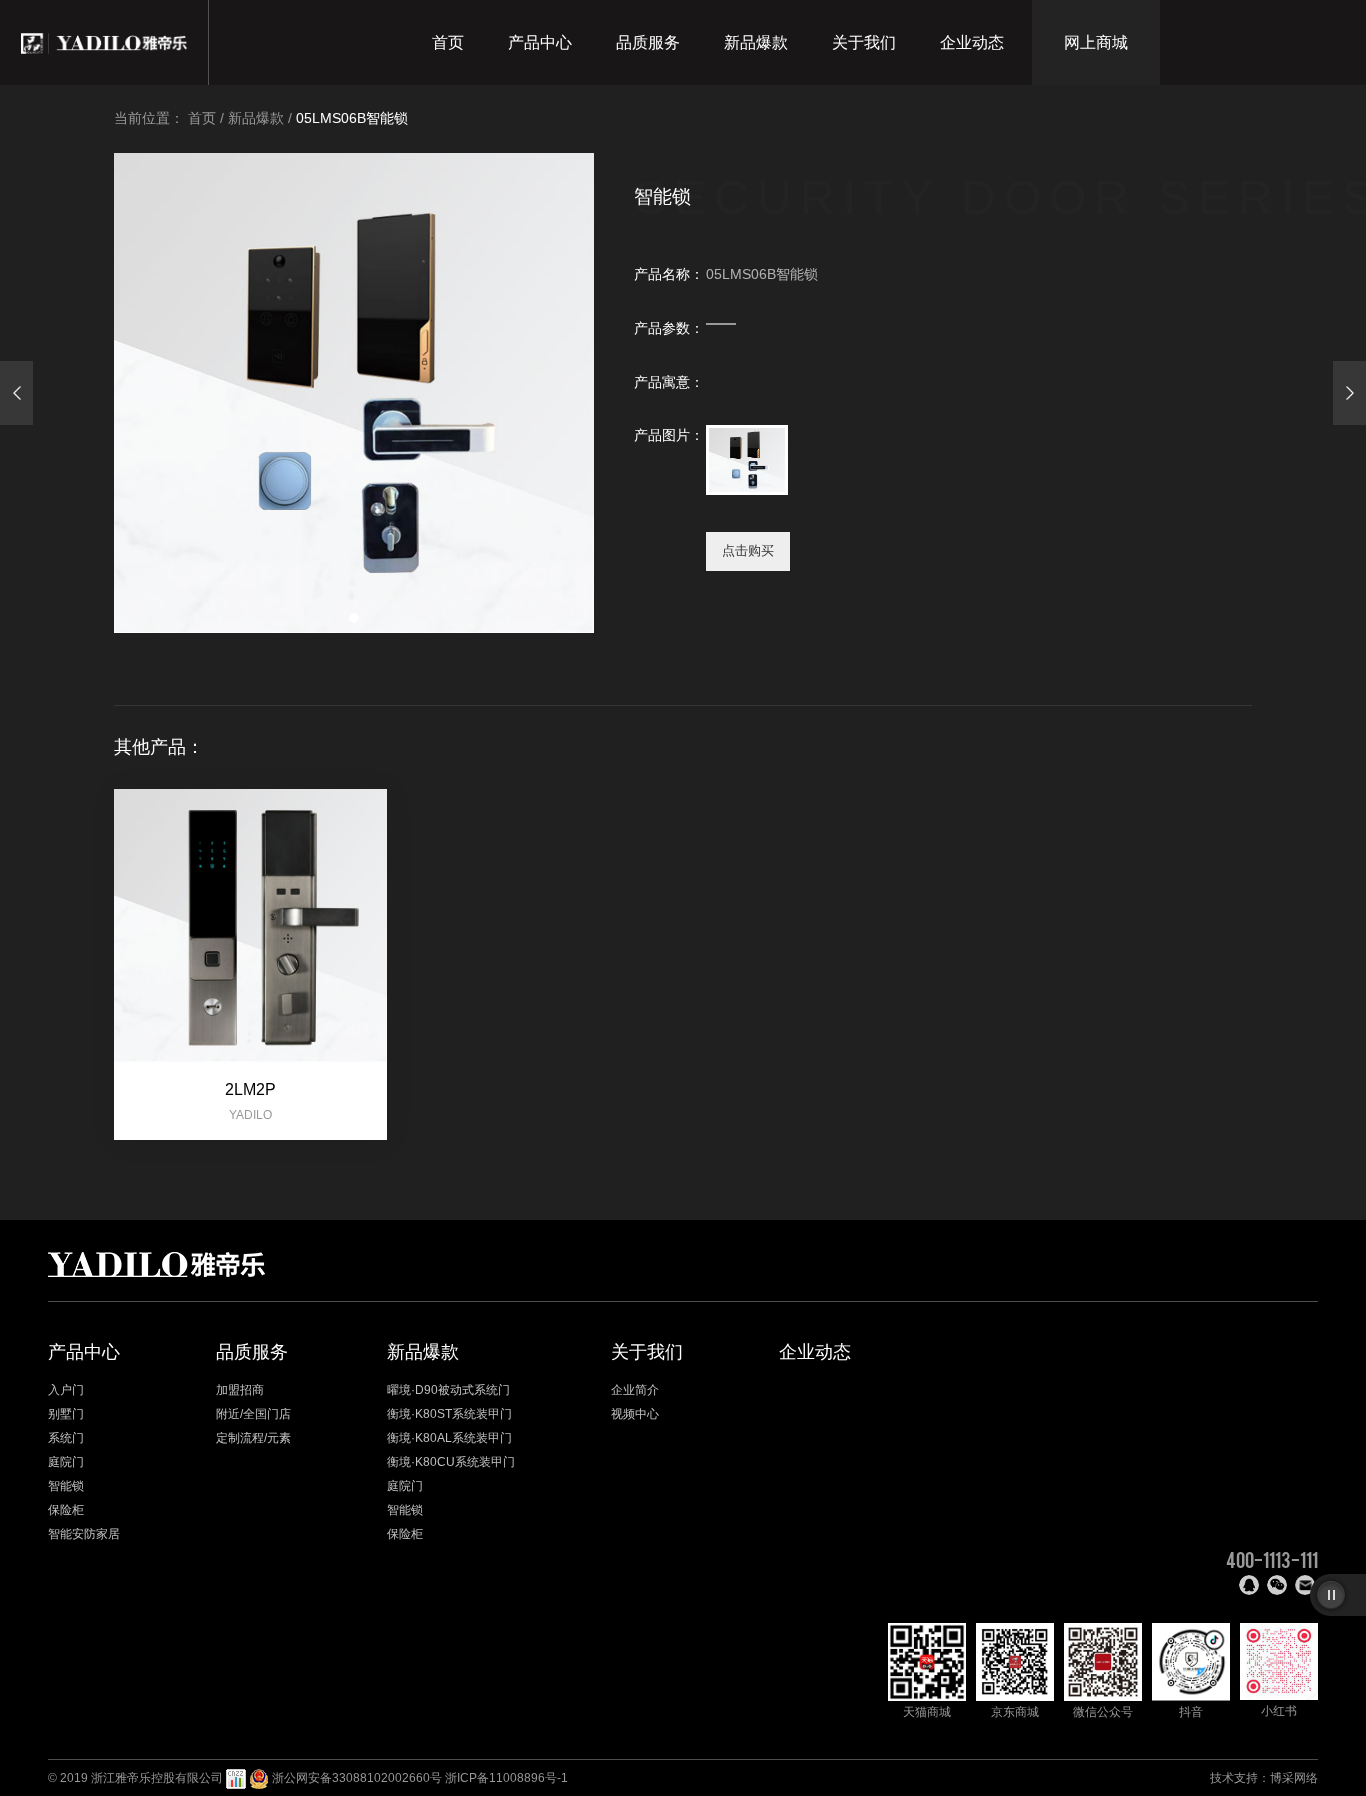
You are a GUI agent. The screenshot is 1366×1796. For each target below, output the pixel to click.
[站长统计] (236, 1778)
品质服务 (648, 42)
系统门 (66, 1438)
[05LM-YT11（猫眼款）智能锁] (1349, 393)
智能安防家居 (84, 1534)
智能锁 (66, 1486)
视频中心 (635, 1414)
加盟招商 (240, 1390)
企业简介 (635, 1390)
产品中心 (540, 42)
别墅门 (66, 1414)
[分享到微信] (1277, 1585)
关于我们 (864, 42)
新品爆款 (756, 42)
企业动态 (972, 42)
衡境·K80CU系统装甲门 (451, 1462)
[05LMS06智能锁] (16, 393)
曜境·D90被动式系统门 (448, 1390)
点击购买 (748, 550)
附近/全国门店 (253, 1414)
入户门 (66, 1390)
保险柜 (66, 1510)
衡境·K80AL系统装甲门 (449, 1438)
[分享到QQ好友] (1249, 1585)
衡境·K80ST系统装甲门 (449, 1414)
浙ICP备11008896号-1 (506, 1778)
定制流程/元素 (253, 1438)
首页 (448, 42)
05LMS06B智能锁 (352, 118)
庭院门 (66, 1462)
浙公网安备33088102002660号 (357, 1778)
